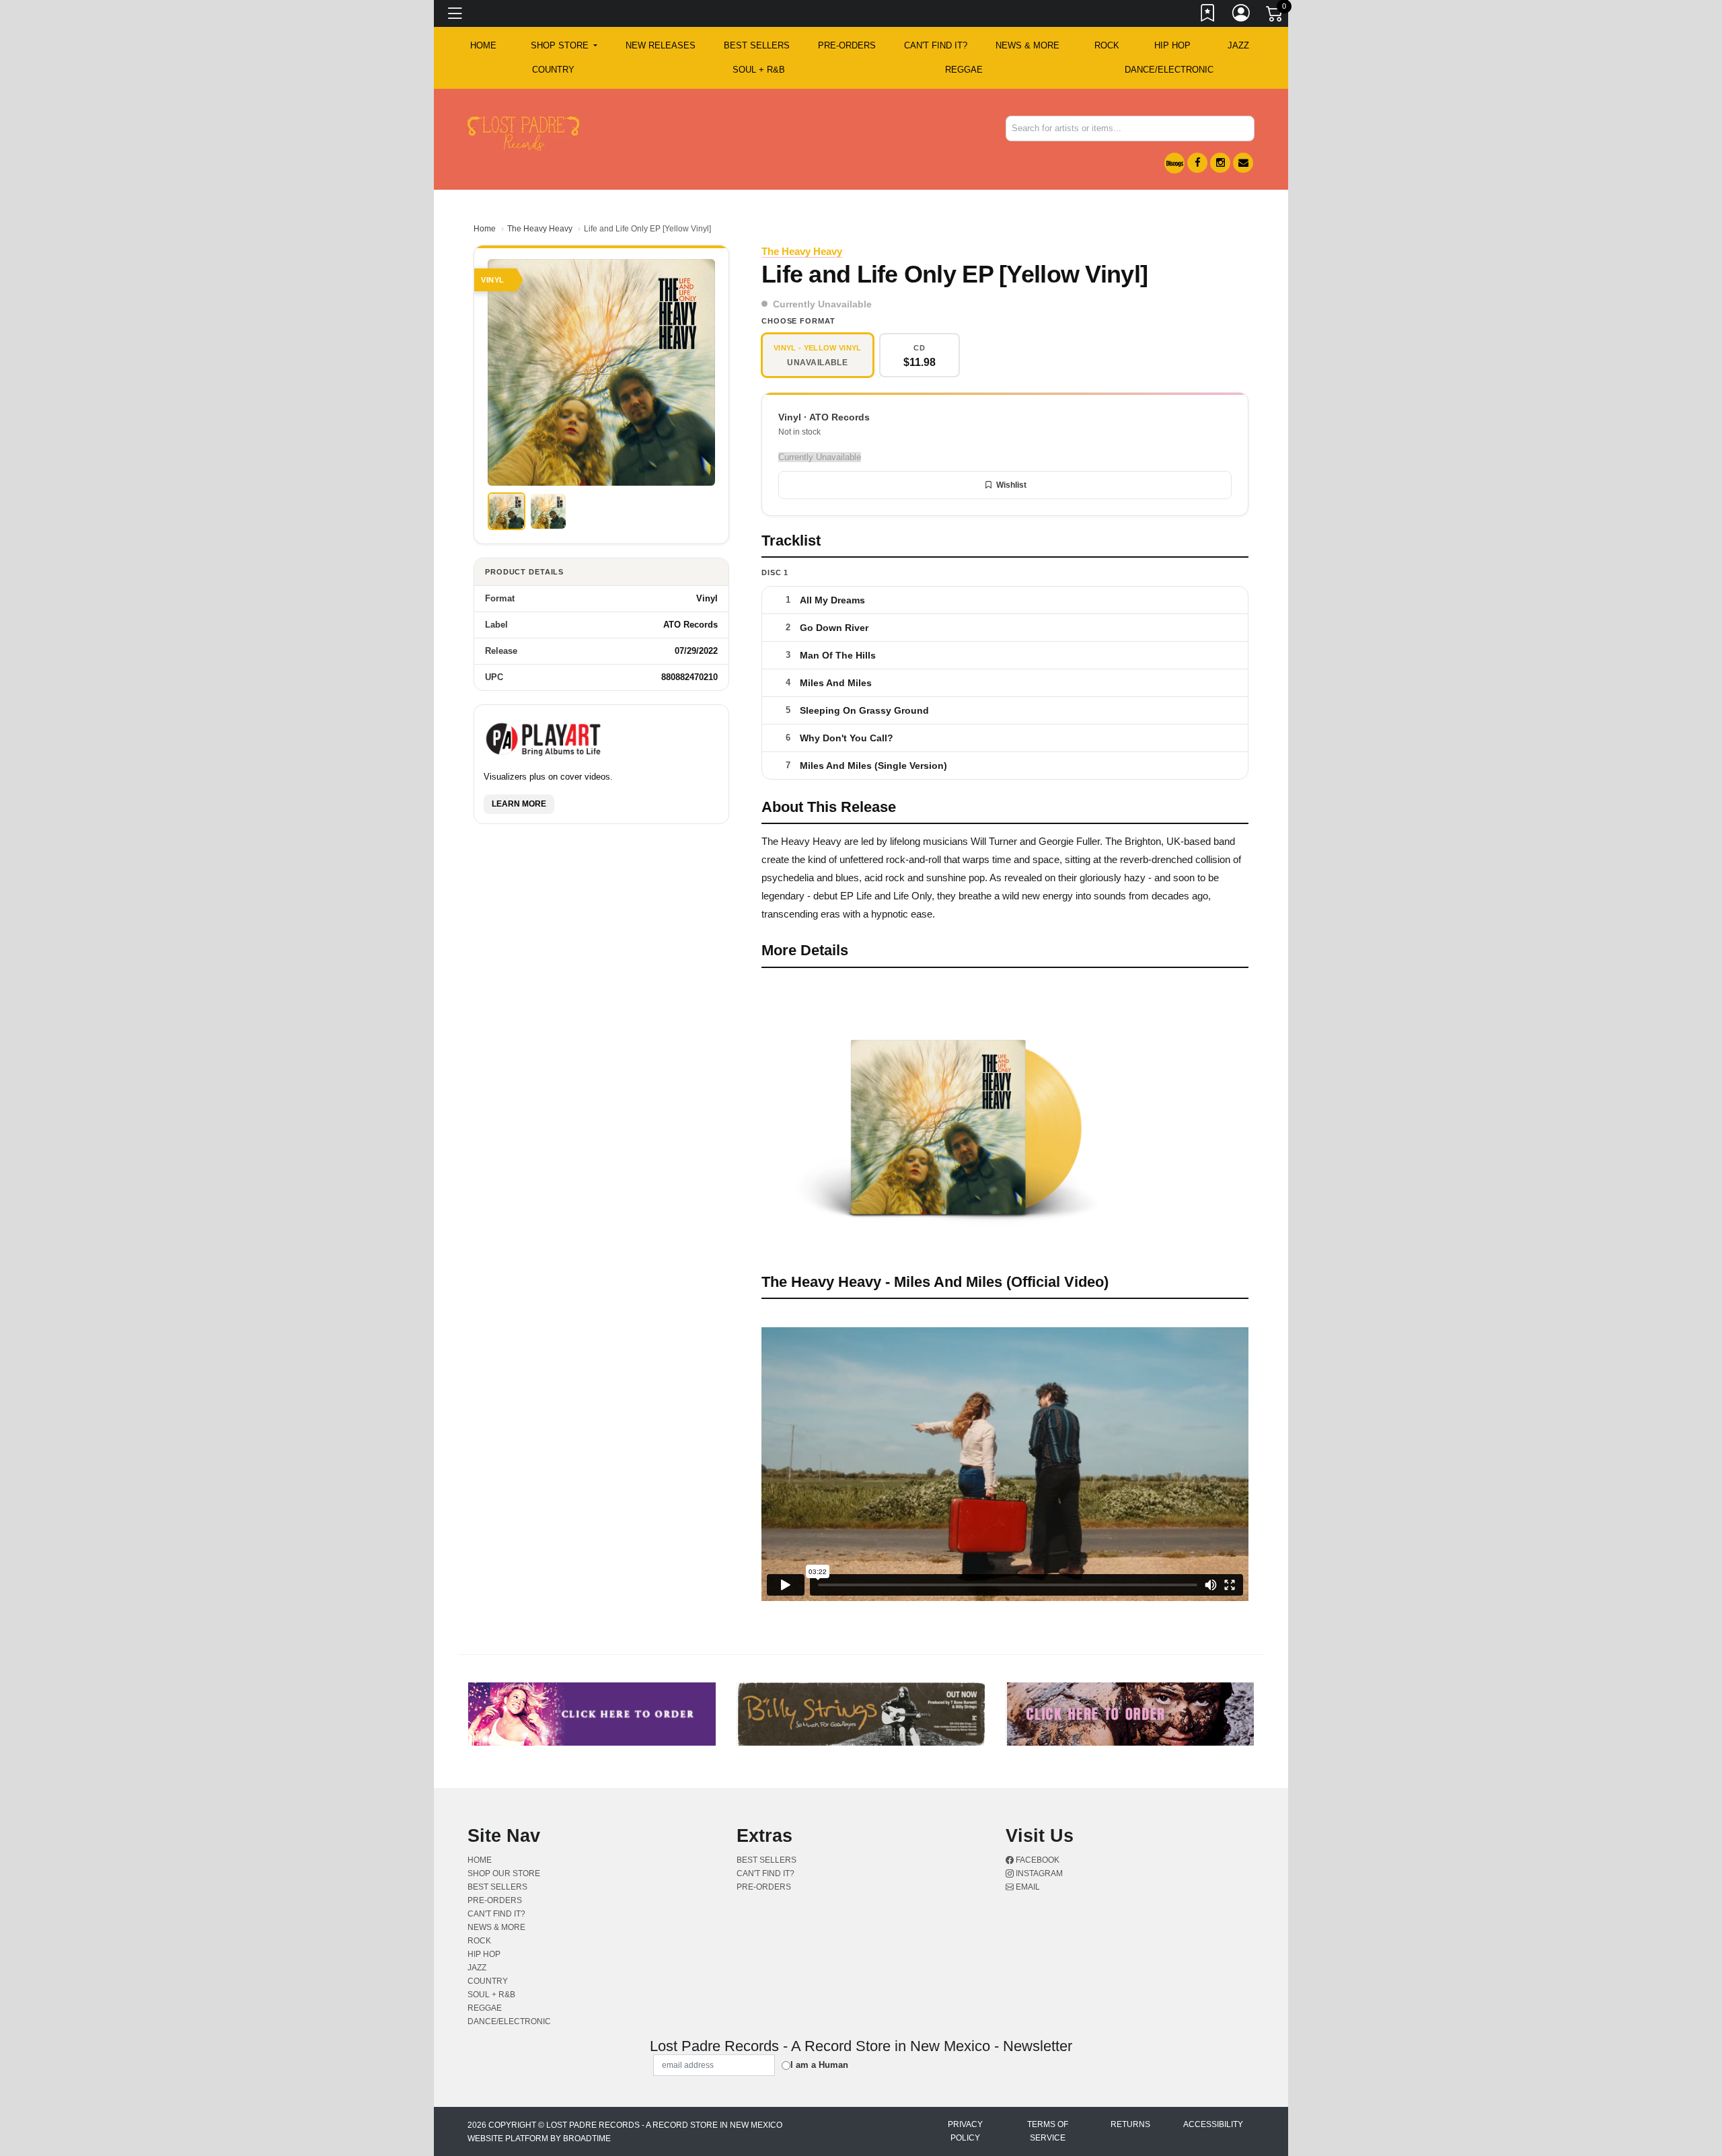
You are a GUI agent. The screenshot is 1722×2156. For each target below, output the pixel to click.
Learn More (519, 804)
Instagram (1038, 1873)
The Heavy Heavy (540, 229)
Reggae (964, 70)
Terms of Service (1048, 2131)
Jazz (1238, 45)
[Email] (1243, 163)
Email (1027, 1887)
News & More (1027, 45)
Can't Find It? (936, 45)
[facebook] (1197, 163)
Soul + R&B (759, 70)
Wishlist (1011, 485)
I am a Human (819, 2065)
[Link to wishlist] (1208, 15)
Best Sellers (757, 45)
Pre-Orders (847, 45)
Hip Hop (1172, 45)
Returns (1130, 2124)
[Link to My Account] (1242, 15)
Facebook (1037, 1860)
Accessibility (1213, 2124)
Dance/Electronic (1169, 70)
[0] (1275, 16)
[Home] (523, 133)
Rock (1107, 45)
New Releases (661, 45)
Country (553, 70)
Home (485, 229)
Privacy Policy (965, 2131)
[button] (564, 46)
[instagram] (1220, 163)
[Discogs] (1174, 163)
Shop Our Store (504, 1873)
